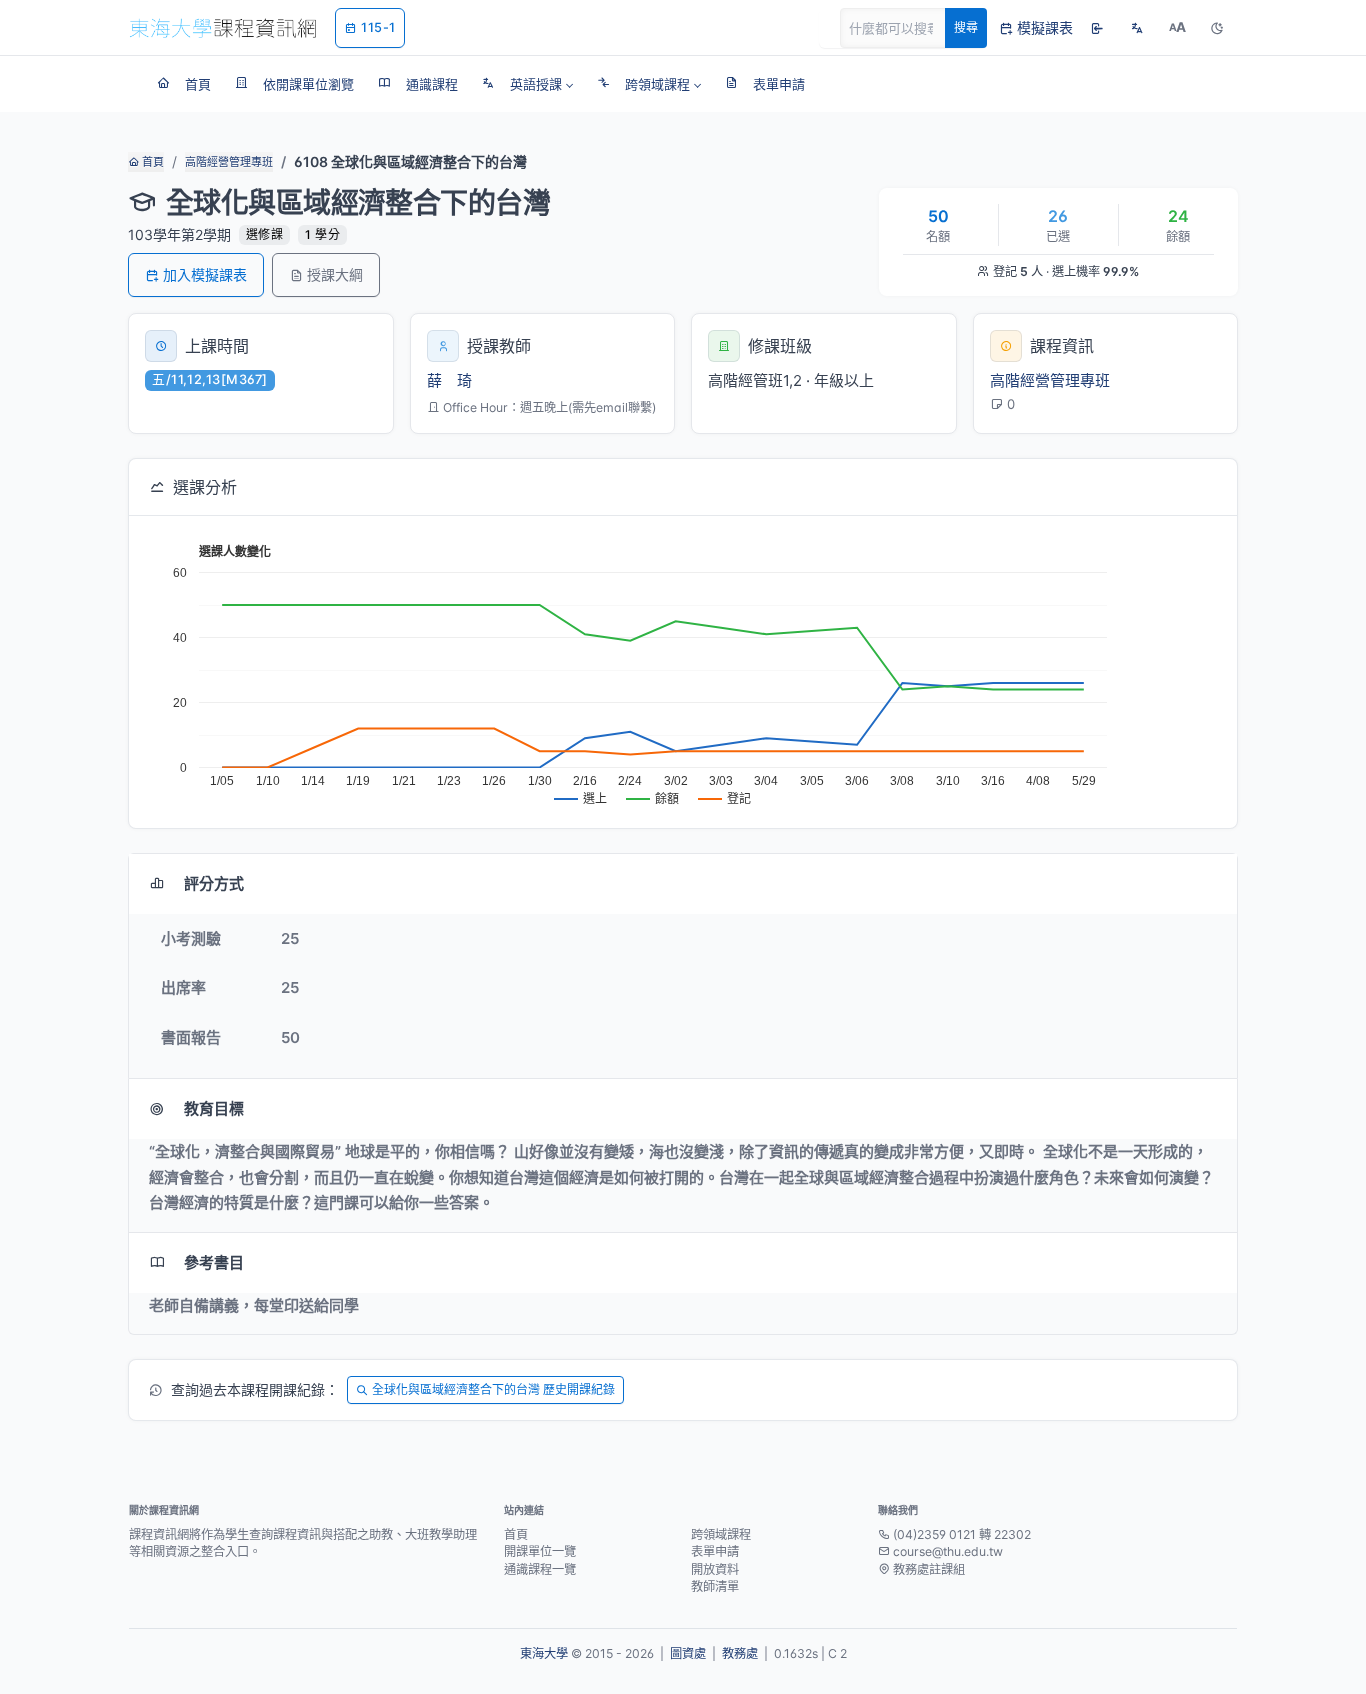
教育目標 (214, 1108)
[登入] (1097, 28)
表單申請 (715, 1551)
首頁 (151, 162)
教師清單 (715, 1586)
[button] (527, 84)
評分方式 (214, 883)
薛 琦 (449, 380)
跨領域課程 (721, 1534)
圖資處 (688, 1653)
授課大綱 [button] (335, 274)
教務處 (740, 1653)
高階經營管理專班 (229, 162)
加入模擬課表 (205, 274)
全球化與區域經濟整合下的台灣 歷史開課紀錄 (493, 1389)
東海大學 (544, 1653)
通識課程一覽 (540, 1569)
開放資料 (715, 1569)
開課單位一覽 (540, 1551)
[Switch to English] (1137, 28)
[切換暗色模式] (1217, 28)
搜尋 (966, 27)
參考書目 (214, 1262)
